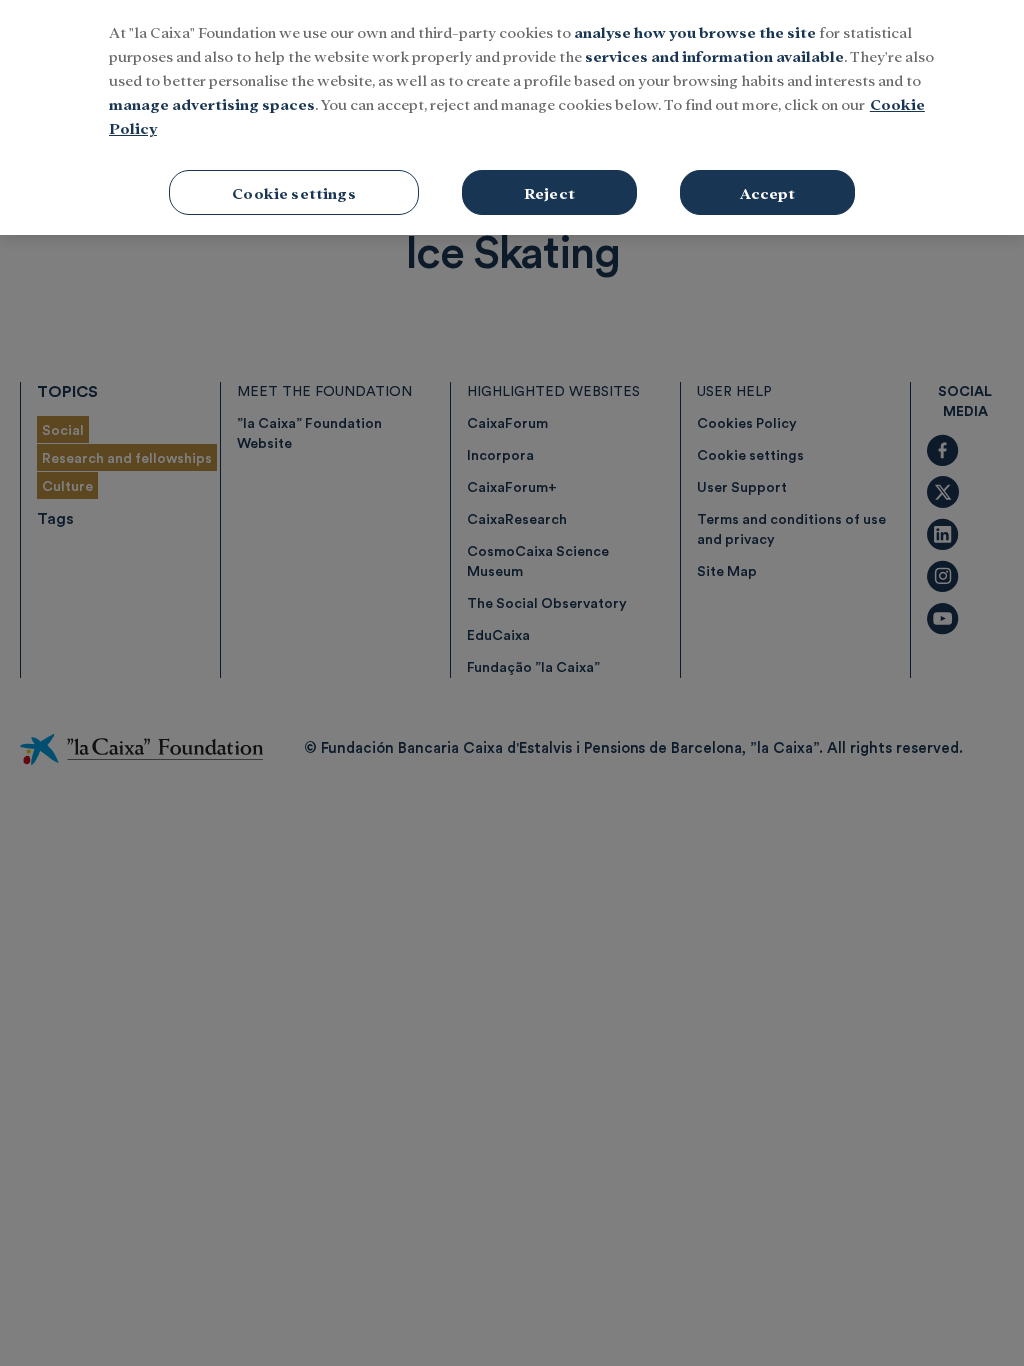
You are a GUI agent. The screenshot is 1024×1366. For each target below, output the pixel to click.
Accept (768, 192)
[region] (512, 117)
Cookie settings (293, 192)
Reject (549, 192)
